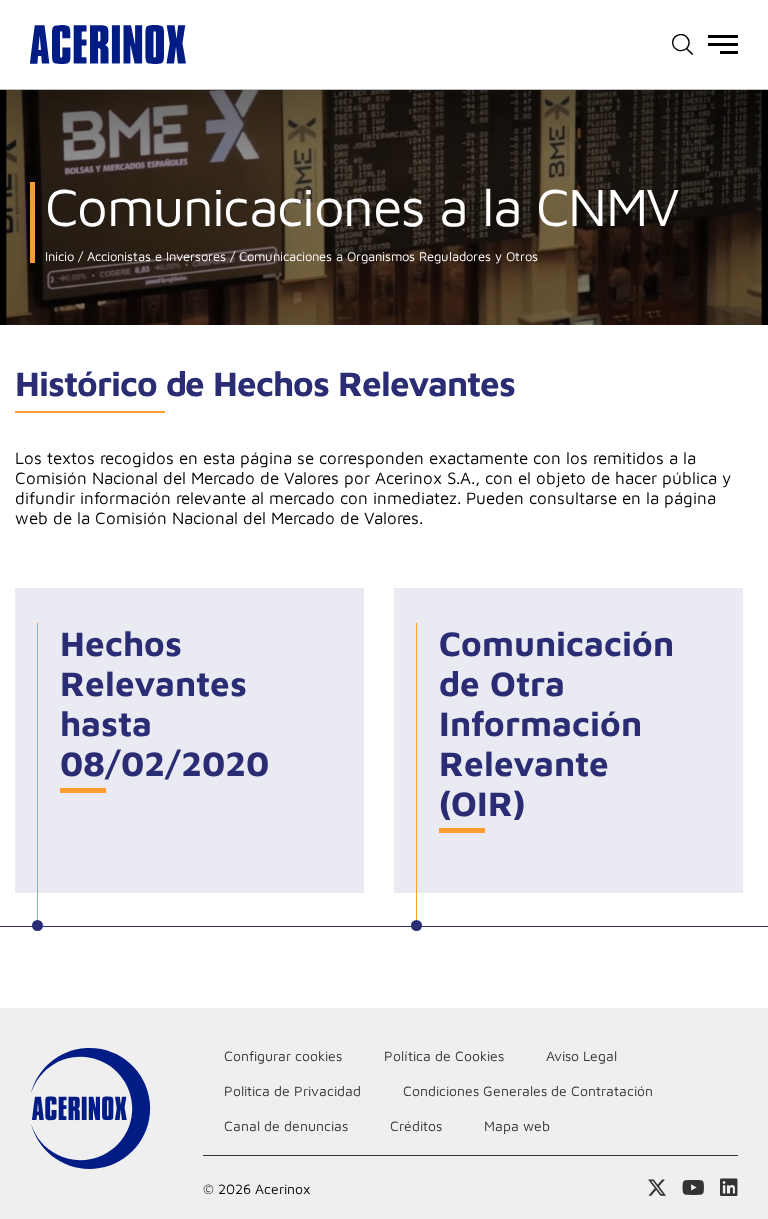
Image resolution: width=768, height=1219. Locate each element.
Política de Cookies (444, 1055)
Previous (54, 760)
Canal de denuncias (286, 1125)
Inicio (59, 256)
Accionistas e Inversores (154, 256)
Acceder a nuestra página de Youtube (693, 1188)
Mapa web (517, 1125)
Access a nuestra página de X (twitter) (657, 1188)
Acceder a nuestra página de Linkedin (729, 1188)
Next (713, 760)
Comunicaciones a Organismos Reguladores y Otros (386, 256)
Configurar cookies (283, 1055)
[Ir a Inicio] (108, 44)
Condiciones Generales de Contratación (528, 1090)
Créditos (416, 1125)
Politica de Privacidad (292, 1090)
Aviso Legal (581, 1055)
